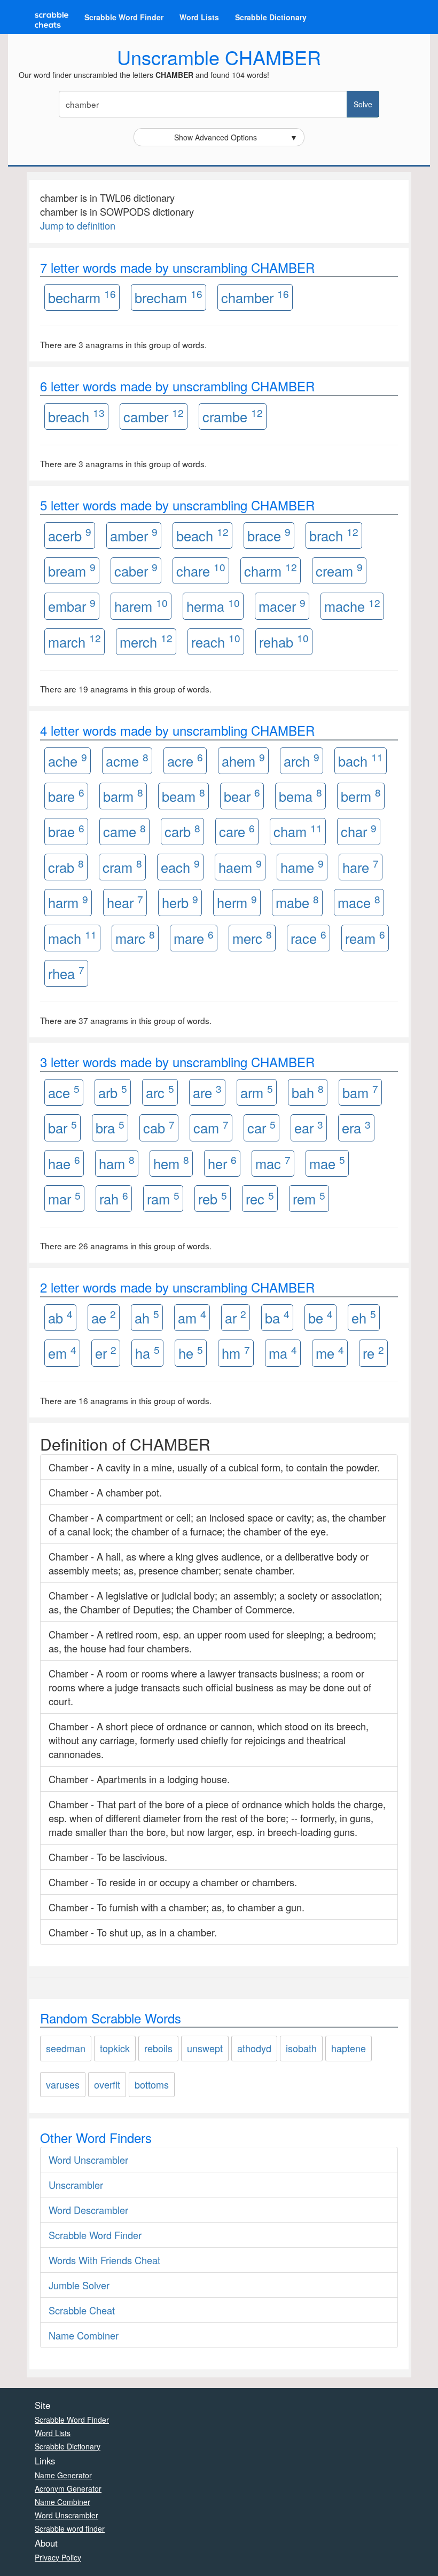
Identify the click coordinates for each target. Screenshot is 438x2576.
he (191, 1353)
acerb (70, 535)
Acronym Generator (68, 2488)
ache (68, 760)
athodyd (254, 2048)
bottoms (152, 2084)
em (62, 1353)
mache (352, 606)
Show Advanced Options (236, 137)
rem (309, 1198)
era (356, 1127)
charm (271, 570)
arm (257, 1092)
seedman (66, 2048)
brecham (169, 297)
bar (62, 1127)
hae (64, 1163)
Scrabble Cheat (82, 2310)
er (106, 1353)
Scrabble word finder (70, 2528)
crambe (233, 416)
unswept (205, 2048)
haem (240, 866)
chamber (255, 297)
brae (66, 831)
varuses (63, 2084)
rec (260, 1198)
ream (365, 937)
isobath (301, 2048)
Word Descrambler (88, 2210)
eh (364, 1317)
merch (146, 641)
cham (298, 831)
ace (64, 1092)
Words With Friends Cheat (104, 2260)
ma (283, 1353)
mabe (297, 902)
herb (180, 902)
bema (300, 795)
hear (125, 902)
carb (182, 831)
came (124, 831)
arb (113, 1092)
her (222, 1163)
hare (361, 866)
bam (360, 1092)
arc (160, 1092)
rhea (66, 972)
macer (282, 606)
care (237, 831)
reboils (158, 2048)
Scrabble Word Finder (124, 17)
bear (242, 795)
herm (237, 902)
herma (213, 606)
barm (123, 795)
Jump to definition (78, 225)
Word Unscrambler (88, 2160)
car (261, 1127)
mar (64, 1198)
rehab (284, 641)
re (373, 1353)
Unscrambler (76, 2185)
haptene (349, 2048)
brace (269, 535)
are (207, 1092)
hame (302, 866)
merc (252, 937)
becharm (82, 297)
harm (68, 902)
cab (159, 1127)
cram (122, 866)
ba (277, 1317)
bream (72, 570)
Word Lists (199, 17)
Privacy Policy (58, 2557)
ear (309, 1127)
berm (361, 795)
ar (236, 1317)
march (75, 641)
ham (117, 1163)
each (180, 866)
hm (236, 1353)
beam (183, 795)
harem (141, 606)
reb (213, 1198)
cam (211, 1127)
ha (147, 1353)
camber (154, 416)
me (330, 1353)
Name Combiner (84, 2335)
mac (273, 1163)
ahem (243, 760)
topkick (115, 2048)
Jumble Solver (79, 2285)
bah (308, 1092)
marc (135, 937)
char (359, 831)
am (192, 1317)
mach (72, 937)
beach (202, 535)
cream (339, 570)
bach (361, 760)
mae (327, 1163)
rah (114, 1198)
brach (334, 535)
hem (171, 1163)
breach (76, 416)
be (320, 1317)
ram (163, 1198)
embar (72, 606)
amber (134, 535)
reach (216, 641)
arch (302, 760)
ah (147, 1317)
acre (185, 760)
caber (136, 570)
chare (201, 570)
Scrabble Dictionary (271, 17)
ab (60, 1317)
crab (66, 866)
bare (66, 795)
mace (359, 902)
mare (194, 937)
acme (127, 760)
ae (104, 1317)
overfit (107, 2084)
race (308, 937)
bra (110, 1127)
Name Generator (63, 2475)
